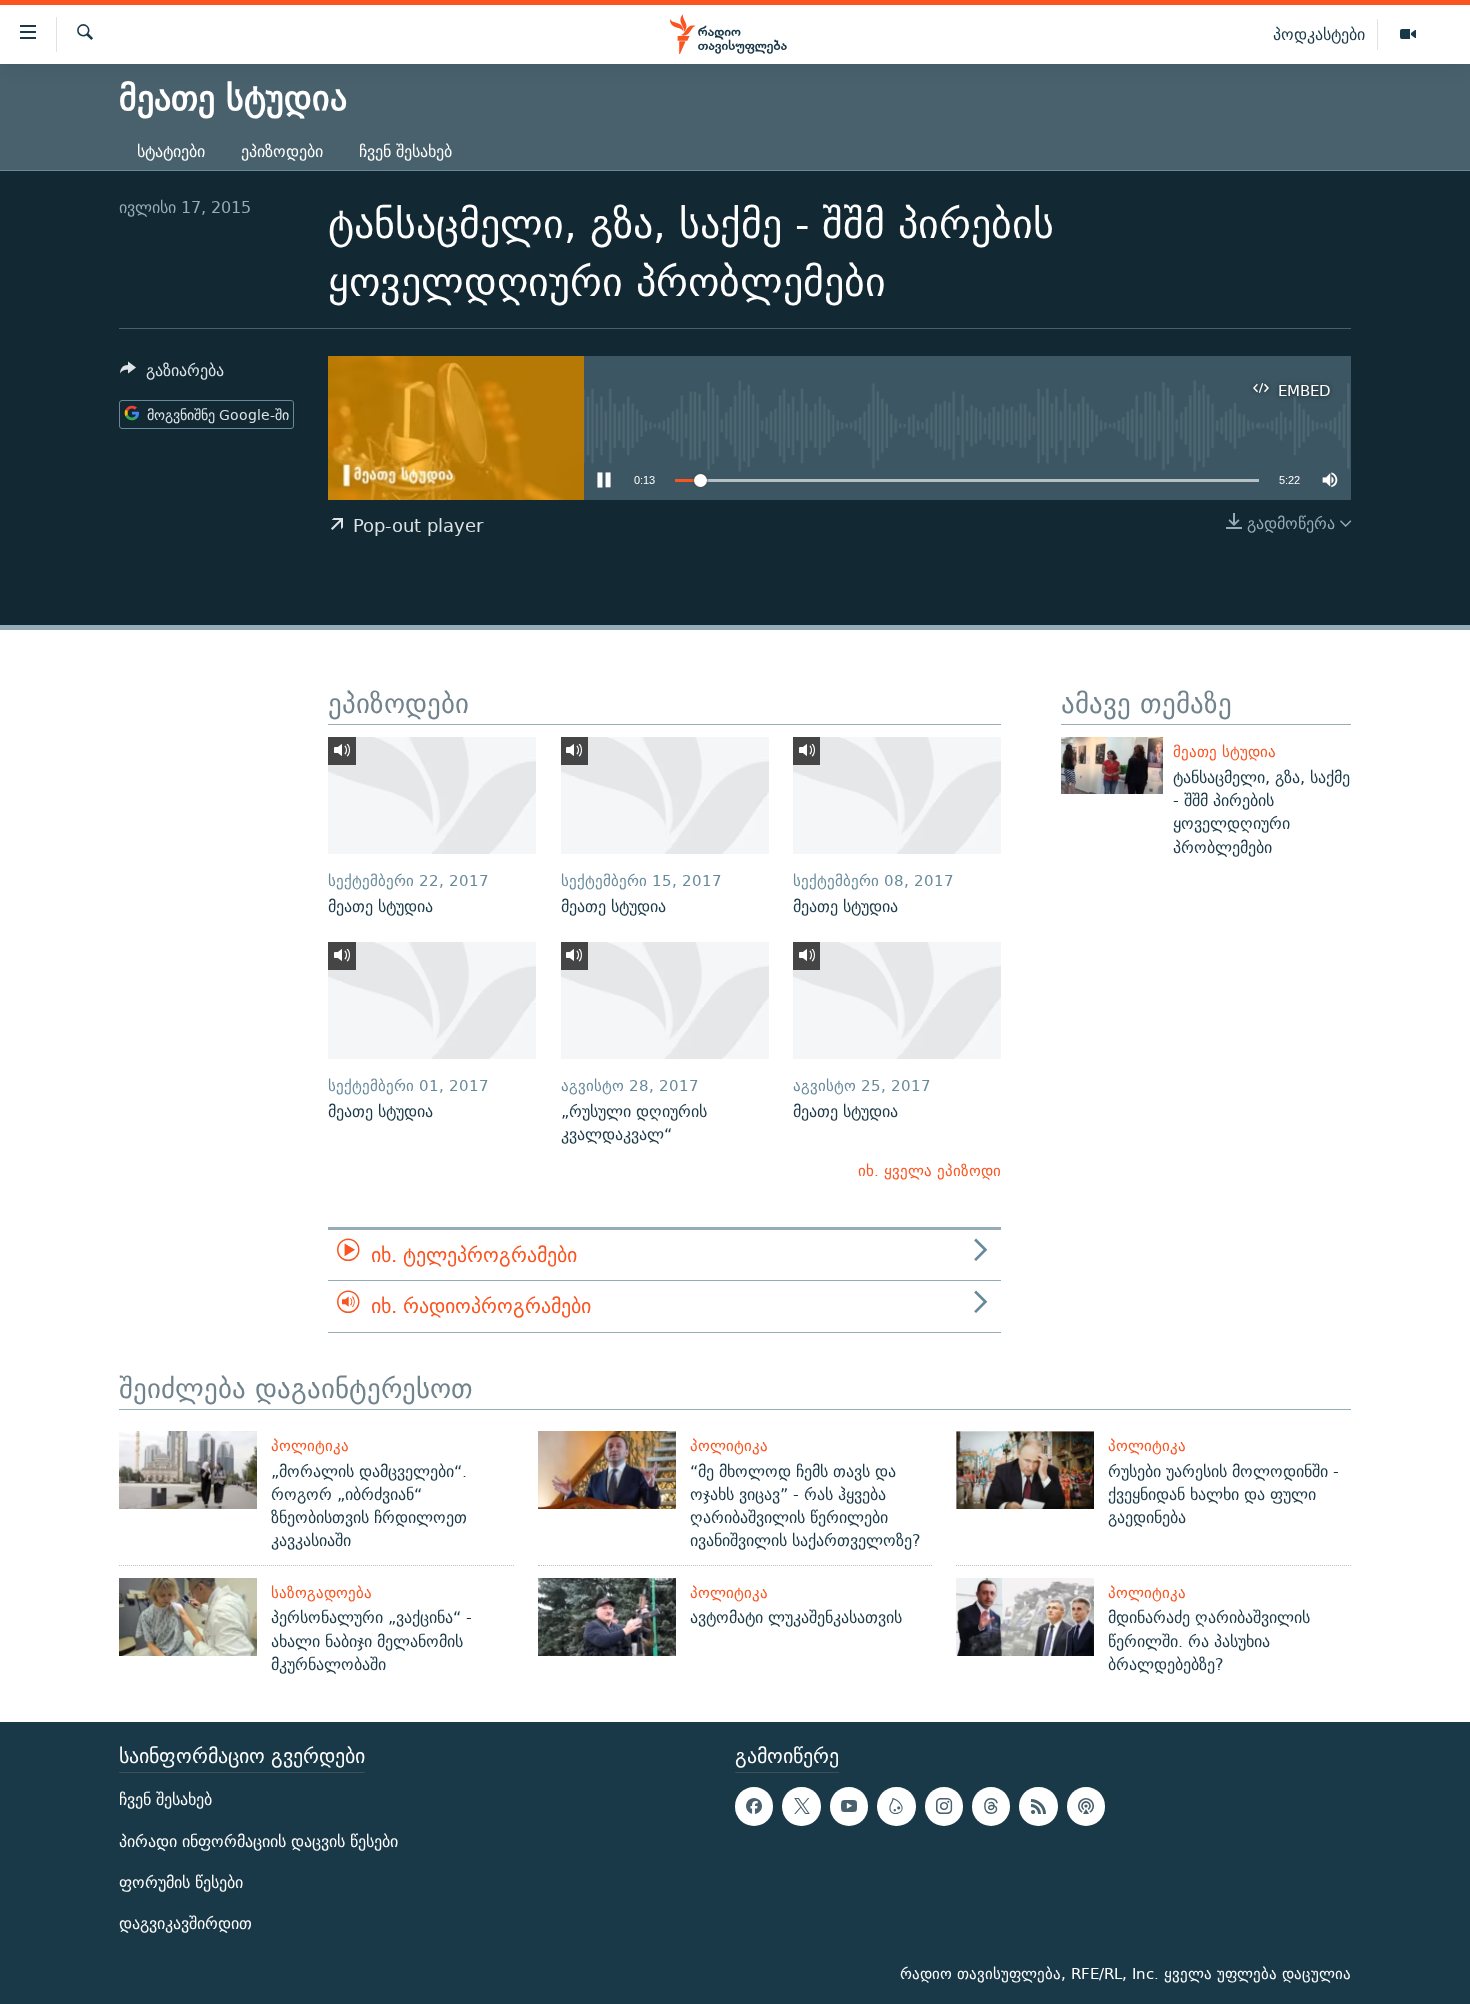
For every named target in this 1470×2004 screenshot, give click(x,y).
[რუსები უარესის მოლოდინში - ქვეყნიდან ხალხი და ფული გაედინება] (1025, 1470)
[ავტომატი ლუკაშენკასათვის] (607, 1617)
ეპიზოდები (282, 151)
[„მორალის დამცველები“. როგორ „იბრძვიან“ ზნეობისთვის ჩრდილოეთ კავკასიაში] (188, 1470)
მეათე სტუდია (1224, 751)
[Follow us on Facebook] (754, 1807)
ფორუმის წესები (181, 1882)
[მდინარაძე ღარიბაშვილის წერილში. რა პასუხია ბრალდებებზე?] (1025, 1617)
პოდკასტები (1319, 34)
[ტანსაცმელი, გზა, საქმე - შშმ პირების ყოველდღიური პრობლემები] (1112, 765)
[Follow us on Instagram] (944, 1807)
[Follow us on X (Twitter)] (801, 1807)
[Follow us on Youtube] (849, 1807)
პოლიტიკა (310, 1445)
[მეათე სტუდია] (432, 795)
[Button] (172, 375)
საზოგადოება (321, 1592)
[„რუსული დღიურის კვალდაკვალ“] (665, 1000)
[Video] (1408, 35)
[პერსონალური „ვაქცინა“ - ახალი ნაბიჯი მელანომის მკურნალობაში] (188, 1617)
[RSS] (1038, 1807)
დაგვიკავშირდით (185, 1923)
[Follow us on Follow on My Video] (896, 1807)
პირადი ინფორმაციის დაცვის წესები (258, 1841)
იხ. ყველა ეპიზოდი (929, 1170)
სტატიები (171, 151)
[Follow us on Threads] (991, 1807)
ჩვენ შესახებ (405, 151)
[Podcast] (1086, 1807)
